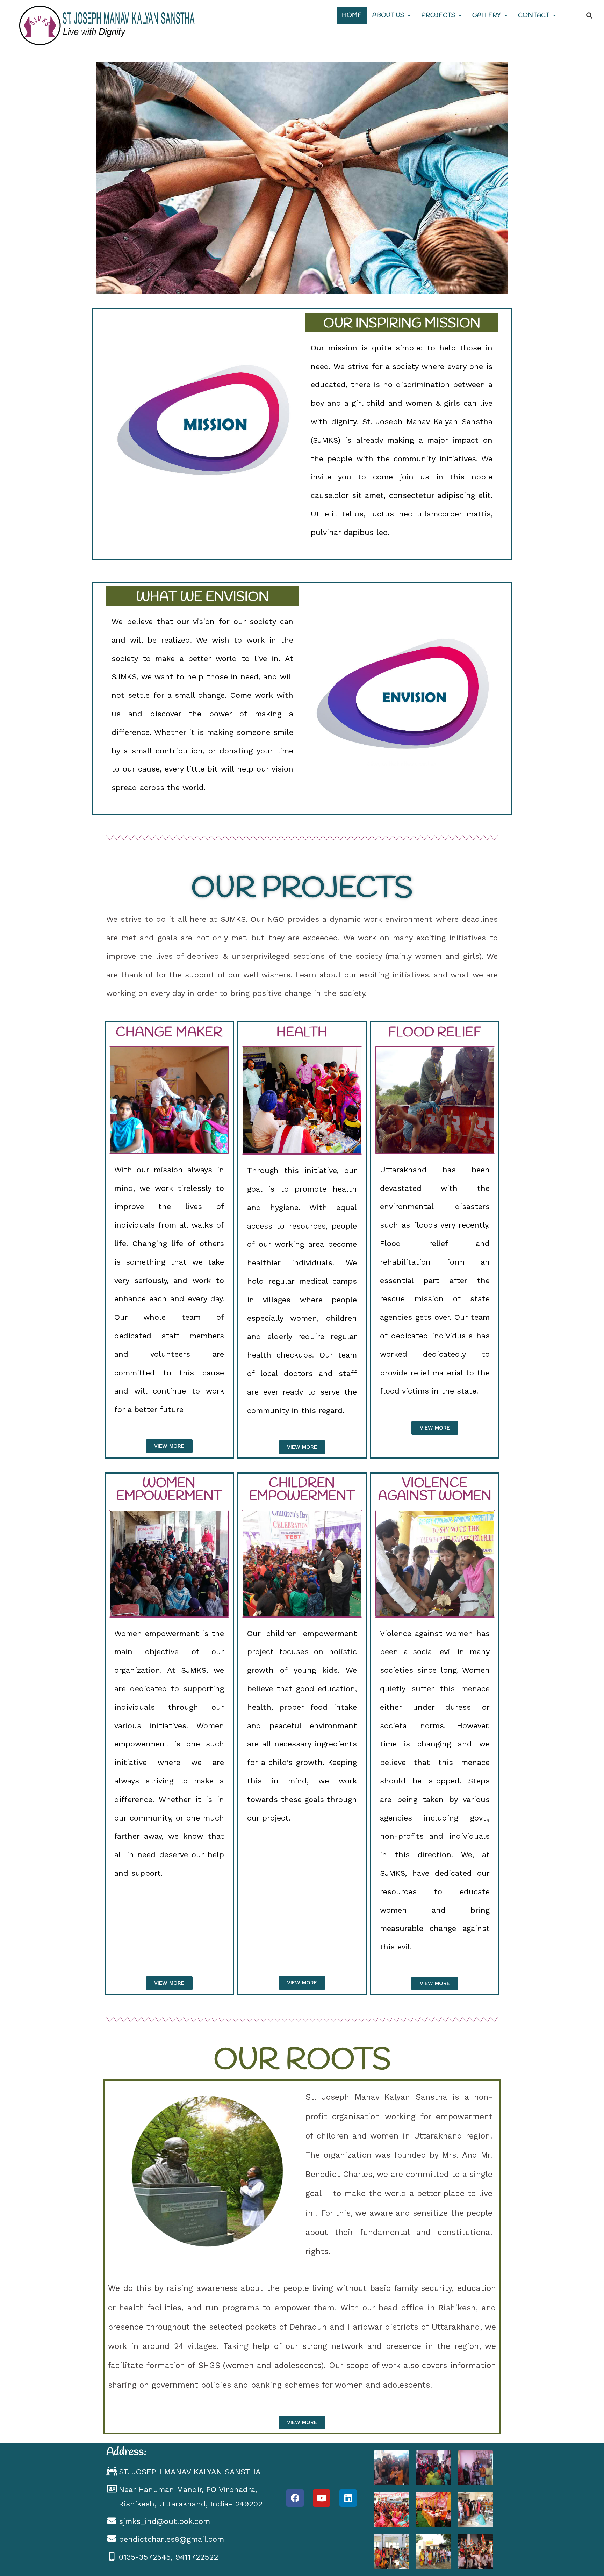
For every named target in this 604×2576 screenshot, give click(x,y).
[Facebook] (295, 2498)
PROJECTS (438, 15)
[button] (169, 1446)
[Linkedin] (348, 2498)
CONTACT (534, 15)
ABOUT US (388, 15)
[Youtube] (322, 2498)
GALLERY (487, 15)
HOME (352, 15)
